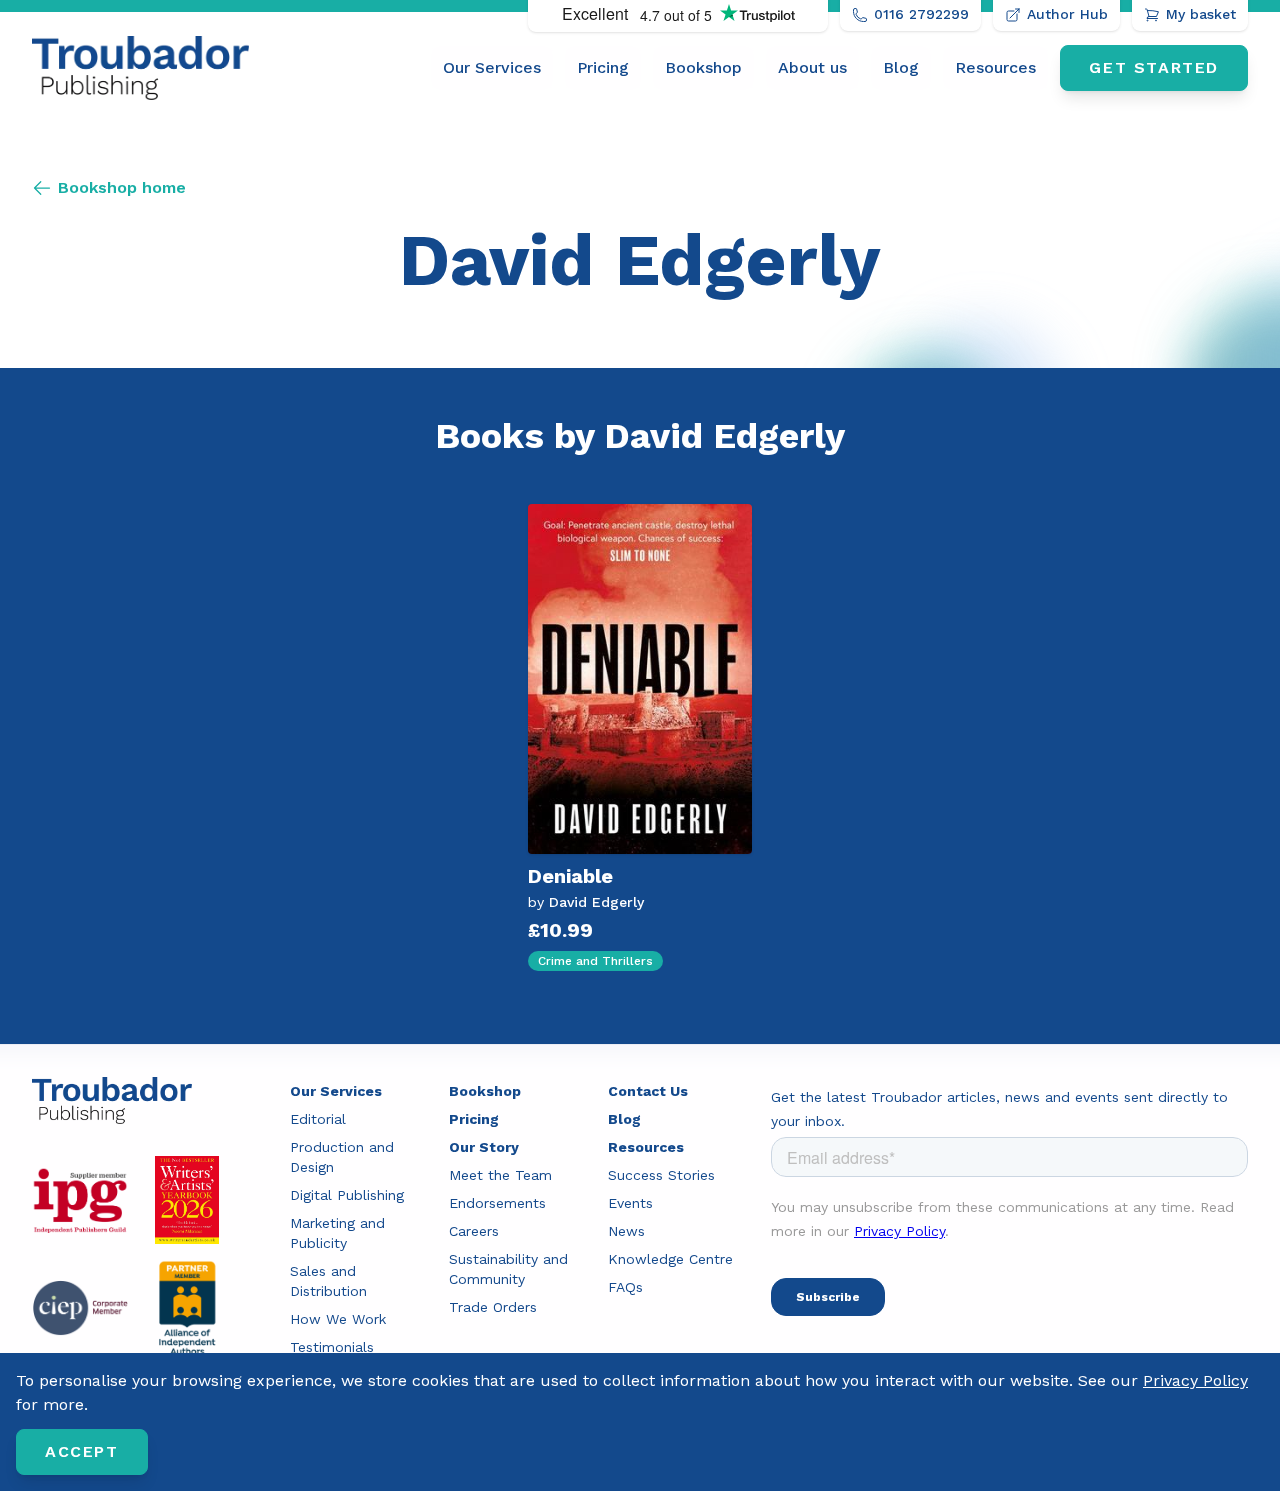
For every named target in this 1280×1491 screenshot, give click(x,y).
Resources (995, 67)
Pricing (603, 67)
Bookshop (703, 67)
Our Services (492, 67)
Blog (901, 67)
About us (812, 67)
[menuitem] (492, 68)
